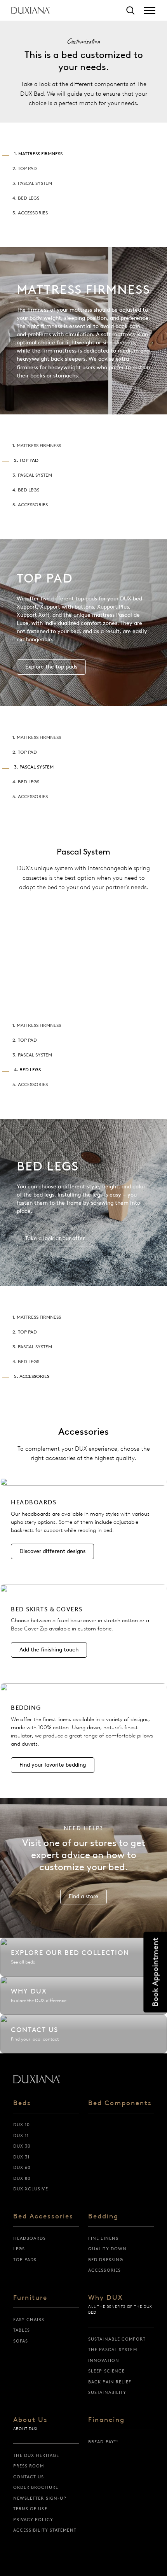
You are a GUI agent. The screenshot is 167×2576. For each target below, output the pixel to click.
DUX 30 (22, 2146)
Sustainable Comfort (117, 2339)
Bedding (103, 2216)
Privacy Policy (33, 2520)
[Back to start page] (37, 2079)
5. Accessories (30, 213)
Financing (106, 2420)
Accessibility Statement (45, 2530)
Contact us (29, 2477)
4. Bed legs (26, 198)
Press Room (29, 2466)
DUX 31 (22, 2157)
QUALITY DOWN (107, 2249)
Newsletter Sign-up (40, 2498)
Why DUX (106, 2298)
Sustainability (107, 2392)
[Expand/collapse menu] (150, 11)
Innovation (104, 2360)
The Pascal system (113, 2350)
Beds (22, 2103)
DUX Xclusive (31, 2189)
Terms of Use (30, 2509)
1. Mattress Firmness (38, 154)
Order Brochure (36, 2487)
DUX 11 (21, 2136)
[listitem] (83, 1524)
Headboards (30, 2238)
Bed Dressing (106, 2260)
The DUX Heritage (36, 2455)
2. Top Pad (25, 168)
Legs (19, 2249)
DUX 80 (22, 2178)
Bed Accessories (43, 2216)
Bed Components (120, 2103)
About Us (30, 2420)
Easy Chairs (29, 2320)
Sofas (21, 2341)
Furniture (30, 2298)
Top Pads (25, 2260)
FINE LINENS (103, 2238)
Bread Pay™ (103, 2442)
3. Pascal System (32, 183)
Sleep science (106, 2371)
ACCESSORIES (104, 2270)
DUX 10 (22, 2125)
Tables (22, 2330)
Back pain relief (110, 2382)
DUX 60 (22, 2167)
